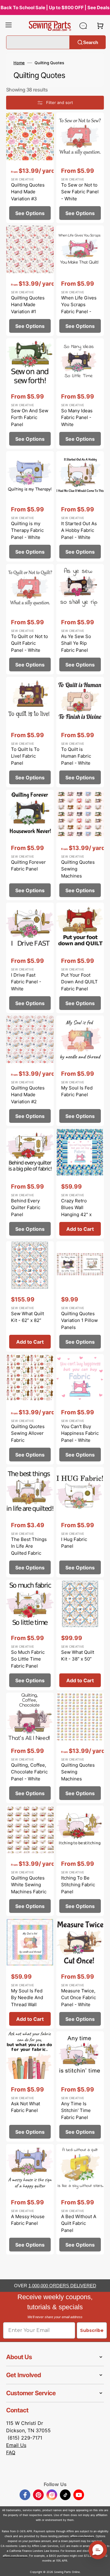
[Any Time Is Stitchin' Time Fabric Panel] (80, 2086)
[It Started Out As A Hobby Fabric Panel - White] (80, 506)
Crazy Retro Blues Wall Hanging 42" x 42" (76, 1211)
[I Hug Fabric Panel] (80, 1522)
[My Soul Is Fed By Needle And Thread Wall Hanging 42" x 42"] (30, 1974)
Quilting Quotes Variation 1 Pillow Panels (79, 1320)
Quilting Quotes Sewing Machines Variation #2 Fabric (78, 1779)
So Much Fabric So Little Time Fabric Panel (28, 1659)
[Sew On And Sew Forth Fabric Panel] (30, 393)
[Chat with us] (83, 26)
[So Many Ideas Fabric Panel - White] (80, 393)
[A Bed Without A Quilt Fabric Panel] (80, 2199)
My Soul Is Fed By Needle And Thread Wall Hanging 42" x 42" (27, 2004)
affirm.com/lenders (82, 2536)
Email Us (16, 2445)
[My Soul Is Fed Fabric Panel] (80, 1071)
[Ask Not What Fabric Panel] (30, 2086)
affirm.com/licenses (15, 2556)
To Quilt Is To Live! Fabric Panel (25, 756)
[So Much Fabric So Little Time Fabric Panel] (30, 1635)
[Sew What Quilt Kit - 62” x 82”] (30, 1296)
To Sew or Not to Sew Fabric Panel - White (80, 192)
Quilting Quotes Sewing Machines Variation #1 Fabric (78, 876)
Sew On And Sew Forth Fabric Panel (30, 418)
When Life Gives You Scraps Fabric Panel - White (79, 308)
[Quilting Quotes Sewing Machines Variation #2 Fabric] (80, 1748)
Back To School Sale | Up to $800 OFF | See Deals (55, 7)
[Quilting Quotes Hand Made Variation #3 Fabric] (30, 168)
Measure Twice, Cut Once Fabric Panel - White (79, 1998)
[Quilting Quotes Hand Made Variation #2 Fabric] (30, 1071)
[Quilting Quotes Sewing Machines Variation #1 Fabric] (80, 845)
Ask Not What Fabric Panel (26, 2107)
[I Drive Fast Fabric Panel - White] (30, 958)
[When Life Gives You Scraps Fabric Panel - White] (80, 281)
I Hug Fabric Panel (74, 1543)
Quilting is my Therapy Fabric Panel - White (27, 530)
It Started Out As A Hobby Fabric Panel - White (79, 530)
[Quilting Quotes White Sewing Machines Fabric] (30, 1861)
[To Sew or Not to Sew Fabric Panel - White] (80, 168)
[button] (9, 26)
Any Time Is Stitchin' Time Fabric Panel (76, 2110)
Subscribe (92, 2330)
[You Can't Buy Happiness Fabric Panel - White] (80, 1409)
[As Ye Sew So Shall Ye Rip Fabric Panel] (80, 619)
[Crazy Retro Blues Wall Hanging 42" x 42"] (80, 1184)
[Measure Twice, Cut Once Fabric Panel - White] (80, 1974)
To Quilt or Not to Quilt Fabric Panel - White (29, 643)
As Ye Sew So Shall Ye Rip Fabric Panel (76, 643)
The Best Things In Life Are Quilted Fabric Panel (29, 1550)
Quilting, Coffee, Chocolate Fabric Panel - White (29, 1772)
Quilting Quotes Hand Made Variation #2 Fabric (28, 1098)
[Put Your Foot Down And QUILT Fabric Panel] (80, 958)
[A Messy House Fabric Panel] (30, 2199)
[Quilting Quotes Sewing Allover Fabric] (30, 1409)
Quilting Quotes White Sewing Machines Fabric (29, 1885)
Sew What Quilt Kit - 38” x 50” (78, 1656)
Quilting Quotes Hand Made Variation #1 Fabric (28, 308)
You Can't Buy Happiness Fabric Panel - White (80, 1433)
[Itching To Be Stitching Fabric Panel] (80, 1861)
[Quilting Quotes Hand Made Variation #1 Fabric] (30, 281)
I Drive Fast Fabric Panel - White (26, 982)
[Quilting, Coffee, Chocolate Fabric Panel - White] (30, 1748)
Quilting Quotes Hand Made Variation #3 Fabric (28, 195)
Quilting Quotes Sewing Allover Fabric (28, 1433)
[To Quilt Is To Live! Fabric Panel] (30, 732)
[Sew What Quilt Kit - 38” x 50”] (80, 1635)
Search (91, 42)
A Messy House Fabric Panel (28, 2220)
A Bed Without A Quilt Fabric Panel (79, 2223)
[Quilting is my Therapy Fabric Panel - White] (30, 506)
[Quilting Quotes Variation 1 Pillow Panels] (80, 1296)
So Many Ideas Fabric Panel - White (77, 418)
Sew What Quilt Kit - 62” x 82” (28, 1317)
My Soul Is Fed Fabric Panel (77, 1091)
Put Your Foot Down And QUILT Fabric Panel (79, 982)
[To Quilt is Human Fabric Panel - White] (80, 732)
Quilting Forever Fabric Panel (28, 866)
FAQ (11, 2452)
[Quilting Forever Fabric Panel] (30, 845)
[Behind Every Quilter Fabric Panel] (30, 1184)
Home (19, 63)
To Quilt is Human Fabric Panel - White (76, 756)
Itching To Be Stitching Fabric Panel (78, 1885)
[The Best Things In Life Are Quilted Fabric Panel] (30, 1522)
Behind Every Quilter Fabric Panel (26, 1208)
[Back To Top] (101, 2567)
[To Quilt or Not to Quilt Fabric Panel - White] (30, 619)
